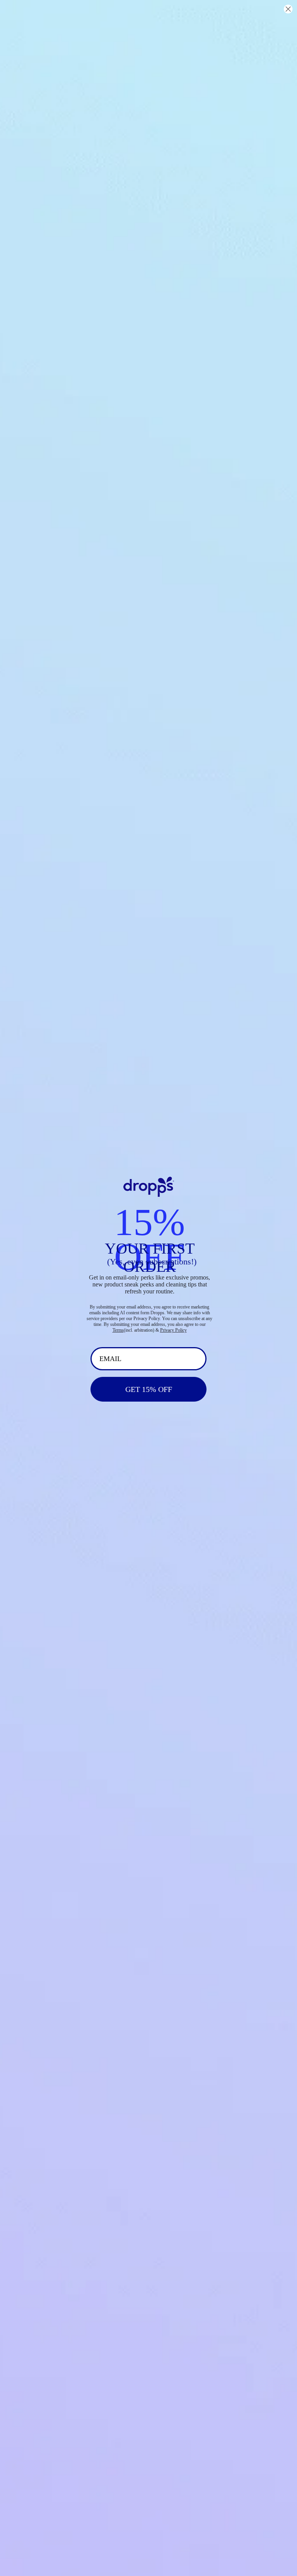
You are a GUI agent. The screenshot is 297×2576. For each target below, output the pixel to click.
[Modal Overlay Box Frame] (148, 1288)
